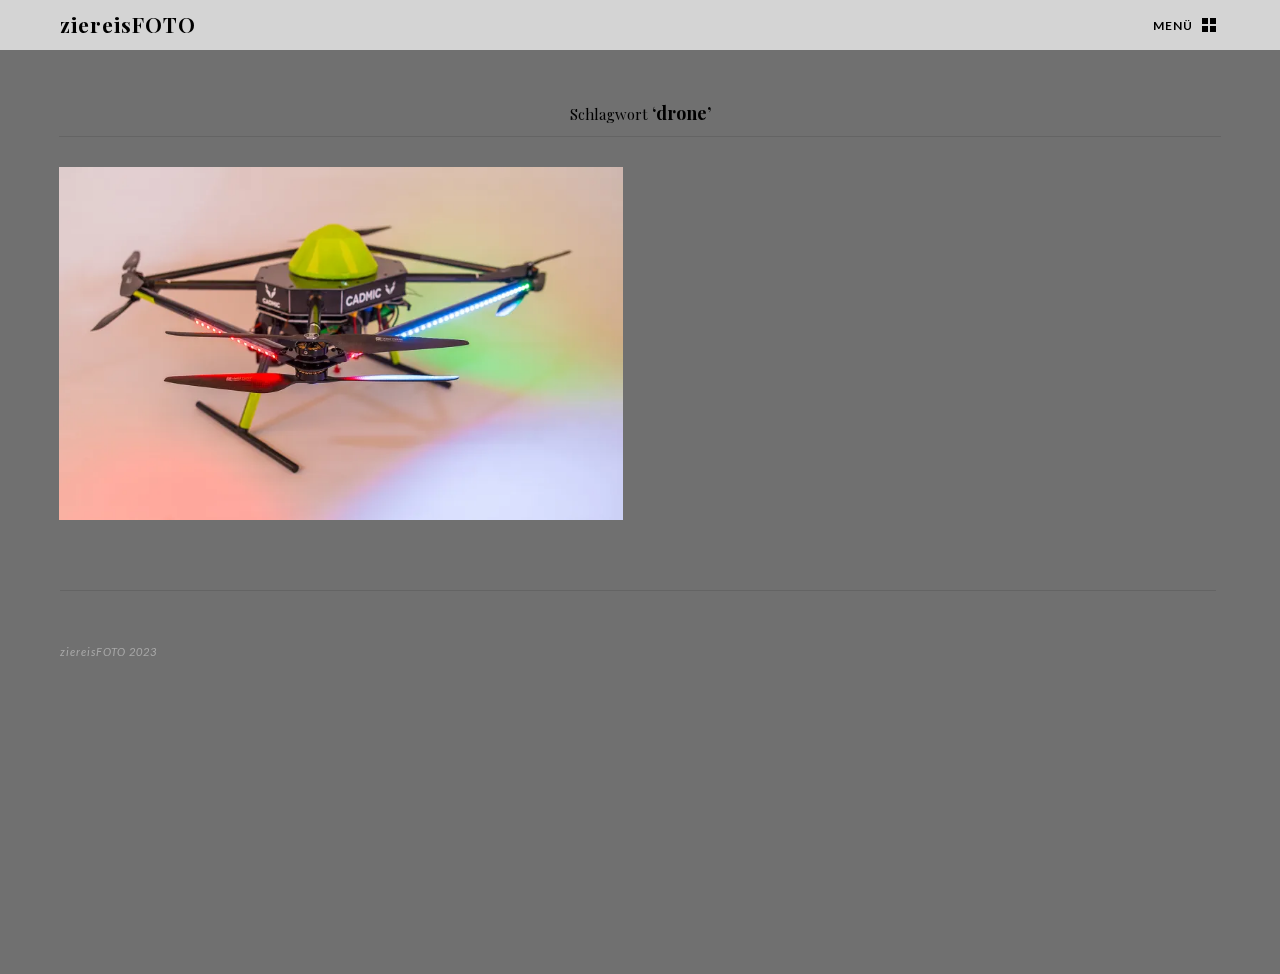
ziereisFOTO (128, 24)
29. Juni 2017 (107, 274)
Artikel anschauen (590, 492)
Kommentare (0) (205, 274)
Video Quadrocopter (164, 215)
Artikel (96, 189)
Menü (1173, 25)
